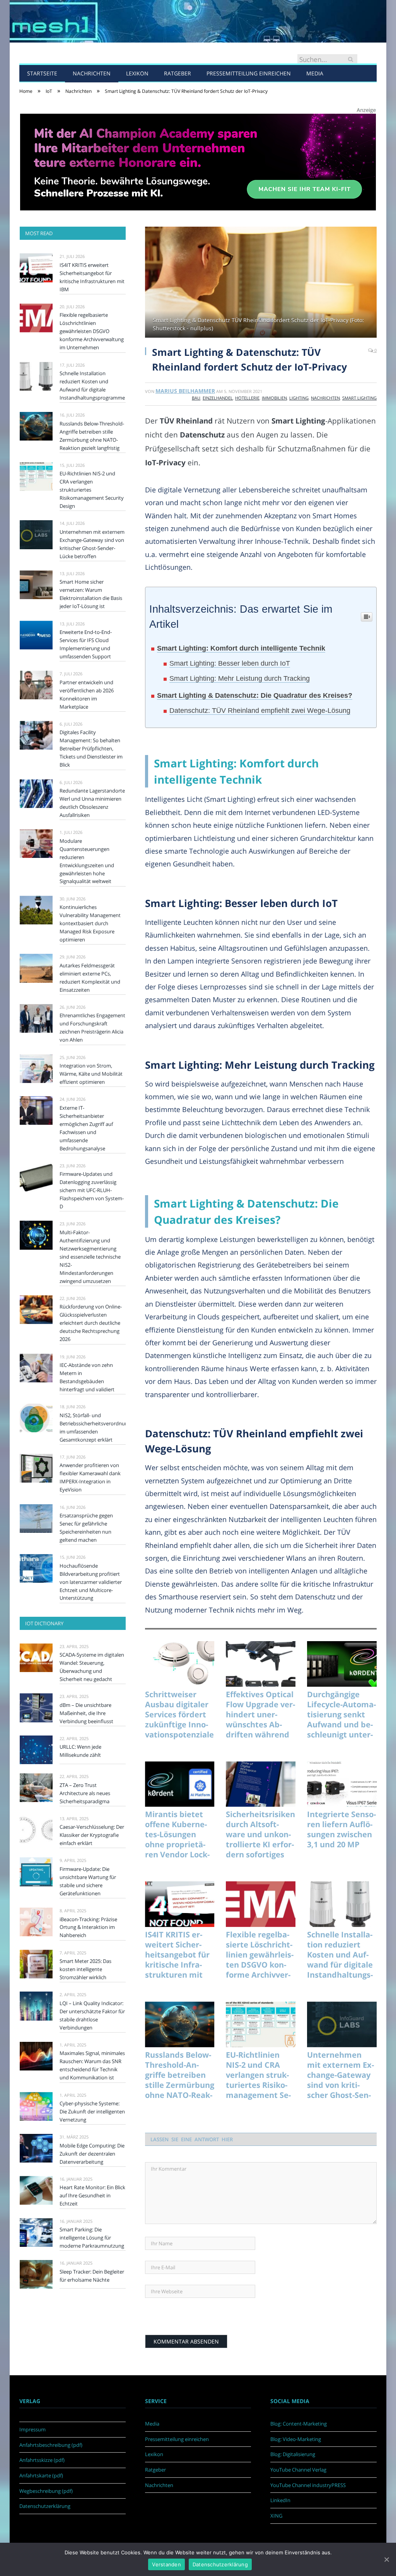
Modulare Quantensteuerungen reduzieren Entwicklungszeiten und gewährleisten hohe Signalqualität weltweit (87, 861)
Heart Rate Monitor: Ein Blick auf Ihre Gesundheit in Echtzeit (92, 2195)
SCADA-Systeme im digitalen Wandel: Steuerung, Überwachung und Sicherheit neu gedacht (92, 1667)
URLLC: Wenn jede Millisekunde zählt (80, 1751)
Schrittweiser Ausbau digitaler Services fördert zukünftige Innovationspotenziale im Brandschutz (179, 1715)
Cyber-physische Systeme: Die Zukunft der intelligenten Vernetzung (92, 2111)
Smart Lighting (359, 398)
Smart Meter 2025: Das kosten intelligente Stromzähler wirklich (85, 1969)
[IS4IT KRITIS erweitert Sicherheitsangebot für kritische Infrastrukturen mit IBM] (180, 1904)
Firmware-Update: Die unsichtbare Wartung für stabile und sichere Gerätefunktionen (88, 1881)
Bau (196, 398)
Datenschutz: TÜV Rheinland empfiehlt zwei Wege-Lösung (260, 711)
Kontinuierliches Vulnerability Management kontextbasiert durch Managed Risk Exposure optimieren (90, 923)
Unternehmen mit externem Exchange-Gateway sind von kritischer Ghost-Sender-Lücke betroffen (341, 2075)
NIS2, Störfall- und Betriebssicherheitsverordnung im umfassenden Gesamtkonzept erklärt (93, 1427)
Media (315, 73)
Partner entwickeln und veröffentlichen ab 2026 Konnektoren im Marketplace (87, 694)
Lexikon (137, 73)
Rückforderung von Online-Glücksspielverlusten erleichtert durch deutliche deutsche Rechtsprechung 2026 (91, 1323)
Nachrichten (92, 73)
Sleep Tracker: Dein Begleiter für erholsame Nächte (92, 2276)
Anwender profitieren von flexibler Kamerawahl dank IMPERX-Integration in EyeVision (90, 1477)
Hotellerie (247, 398)
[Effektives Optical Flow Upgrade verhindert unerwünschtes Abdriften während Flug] (261, 1664)
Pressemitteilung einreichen (249, 73)
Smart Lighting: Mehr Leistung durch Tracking (240, 678)
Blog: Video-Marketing (296, 2439)
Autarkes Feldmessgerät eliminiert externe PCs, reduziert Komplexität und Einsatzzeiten (90, 978)
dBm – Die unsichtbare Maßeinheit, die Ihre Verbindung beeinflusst (86, 1713)
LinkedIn (280, 2500)
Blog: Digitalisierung (293, 2454)
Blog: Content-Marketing (299, 2424)
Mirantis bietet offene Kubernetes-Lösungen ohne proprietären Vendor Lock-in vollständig (177, 1835)
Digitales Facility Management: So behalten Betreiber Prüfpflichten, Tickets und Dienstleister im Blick (91, 748)
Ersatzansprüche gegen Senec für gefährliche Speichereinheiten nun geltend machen (86, 1528)
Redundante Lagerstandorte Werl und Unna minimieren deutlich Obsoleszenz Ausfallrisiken (92, 803)
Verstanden (166, 2564)
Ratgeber (178, 73)
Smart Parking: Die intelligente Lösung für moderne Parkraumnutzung (92, 2238)
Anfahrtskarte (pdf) (41, 2475)
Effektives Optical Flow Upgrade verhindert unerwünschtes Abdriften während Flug (260, 1715)
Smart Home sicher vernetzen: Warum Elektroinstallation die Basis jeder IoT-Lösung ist (91, 594)
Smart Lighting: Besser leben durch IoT (230, 663)
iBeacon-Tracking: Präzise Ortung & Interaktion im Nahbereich (88, 1927)
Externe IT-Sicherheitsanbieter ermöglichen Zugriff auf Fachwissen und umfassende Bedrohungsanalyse (86, 1128)
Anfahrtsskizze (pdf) (42, 2460)
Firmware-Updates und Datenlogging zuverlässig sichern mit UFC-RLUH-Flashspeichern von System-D (92, 1190)
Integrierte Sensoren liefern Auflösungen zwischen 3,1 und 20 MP (341, 1830)
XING (276, 2516)
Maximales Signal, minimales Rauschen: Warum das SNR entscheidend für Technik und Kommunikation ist (92, 2065)
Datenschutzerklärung (45, 2506)
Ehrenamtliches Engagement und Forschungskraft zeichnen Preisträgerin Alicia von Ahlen (92, 1027)
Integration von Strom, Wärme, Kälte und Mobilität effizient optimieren (91, 1074)
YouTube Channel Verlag (298, 2470)
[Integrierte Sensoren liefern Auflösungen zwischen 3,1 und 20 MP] (342, 1784)
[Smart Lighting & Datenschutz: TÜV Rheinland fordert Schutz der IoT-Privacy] (261, 283)
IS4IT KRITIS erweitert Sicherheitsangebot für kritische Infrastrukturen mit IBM (177, 1955)
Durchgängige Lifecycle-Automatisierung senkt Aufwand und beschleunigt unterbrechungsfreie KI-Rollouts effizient (341, 1715)
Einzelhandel (218, 398)
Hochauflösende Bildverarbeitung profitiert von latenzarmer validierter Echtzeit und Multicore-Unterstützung (91, 1582)
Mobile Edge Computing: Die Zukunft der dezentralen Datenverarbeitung (92, 2154)
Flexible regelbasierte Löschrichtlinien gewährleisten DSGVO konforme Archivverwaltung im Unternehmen (260, 1955)
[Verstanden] (386, 2559)
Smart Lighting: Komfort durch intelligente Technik (241, 648)
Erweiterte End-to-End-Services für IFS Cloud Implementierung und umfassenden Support (86, 644)
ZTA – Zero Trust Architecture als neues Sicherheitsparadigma (85, 1793)
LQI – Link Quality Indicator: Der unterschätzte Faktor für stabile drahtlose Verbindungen (92, 2015)
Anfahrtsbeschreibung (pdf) (51, 2445)
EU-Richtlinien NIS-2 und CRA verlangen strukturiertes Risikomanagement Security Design (258, 2075)
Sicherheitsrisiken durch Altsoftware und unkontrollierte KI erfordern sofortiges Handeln (260, 1835)
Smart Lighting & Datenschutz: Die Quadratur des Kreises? (255, 695)
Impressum (32, 2429)
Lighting (299, 398)
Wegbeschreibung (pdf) (46, 2491)
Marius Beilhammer (185, 391)
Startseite (42, 73)
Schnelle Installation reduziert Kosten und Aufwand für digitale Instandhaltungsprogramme (340, 1955)
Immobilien (274, 398)
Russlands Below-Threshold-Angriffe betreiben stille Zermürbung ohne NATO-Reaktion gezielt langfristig (180, 2075)
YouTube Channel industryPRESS (308, 2485)
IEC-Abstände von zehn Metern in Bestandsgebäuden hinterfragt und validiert (87, 1377)
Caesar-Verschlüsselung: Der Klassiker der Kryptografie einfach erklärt (92, 1835)
